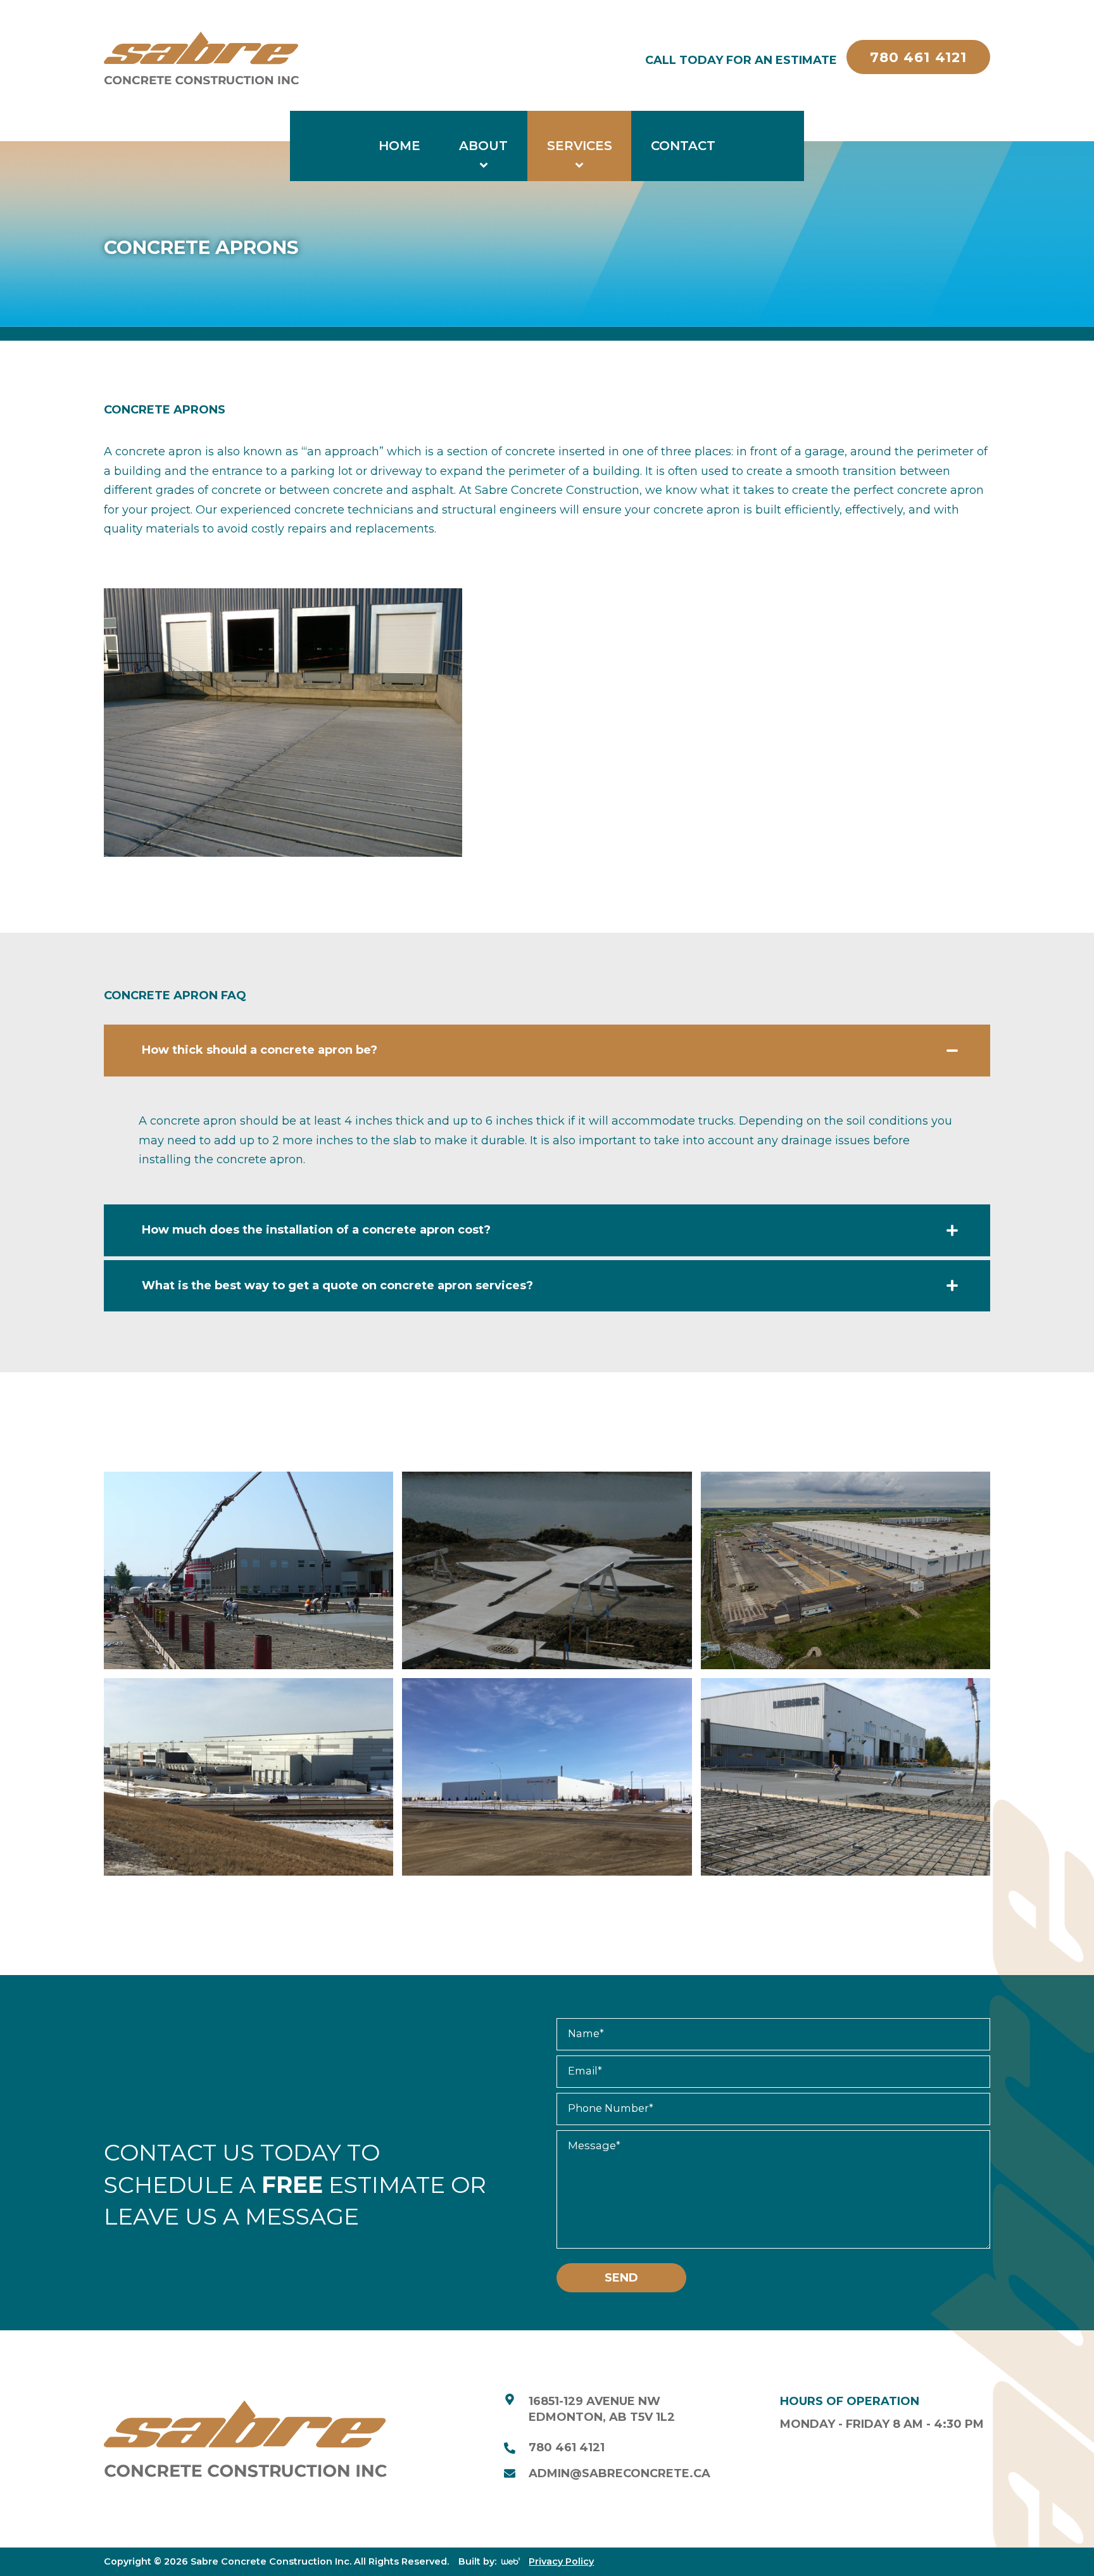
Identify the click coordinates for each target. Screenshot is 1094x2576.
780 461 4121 (567, 2447)
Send (621, 2278)
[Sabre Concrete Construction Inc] (201, 60)
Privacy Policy (561, 2561)
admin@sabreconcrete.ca (619, 2473)
